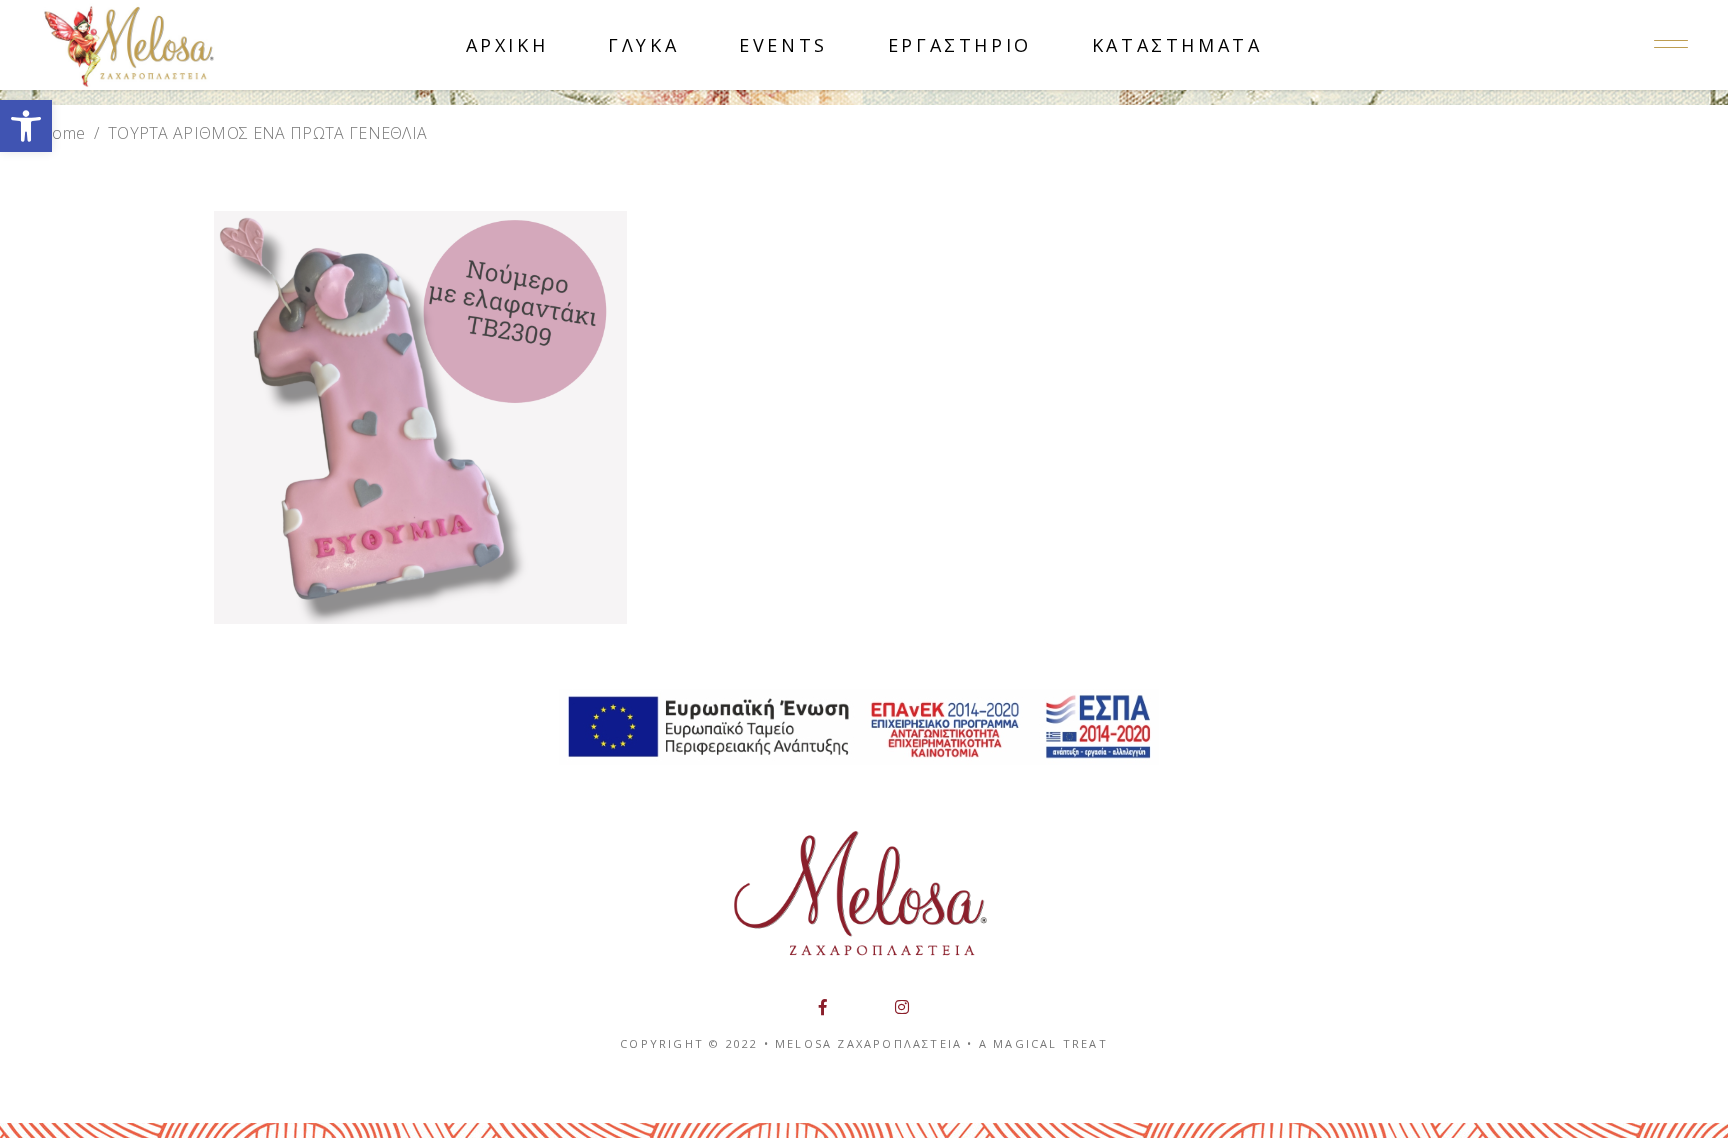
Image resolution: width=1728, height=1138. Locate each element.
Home (62, 133)
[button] (26, 126)
